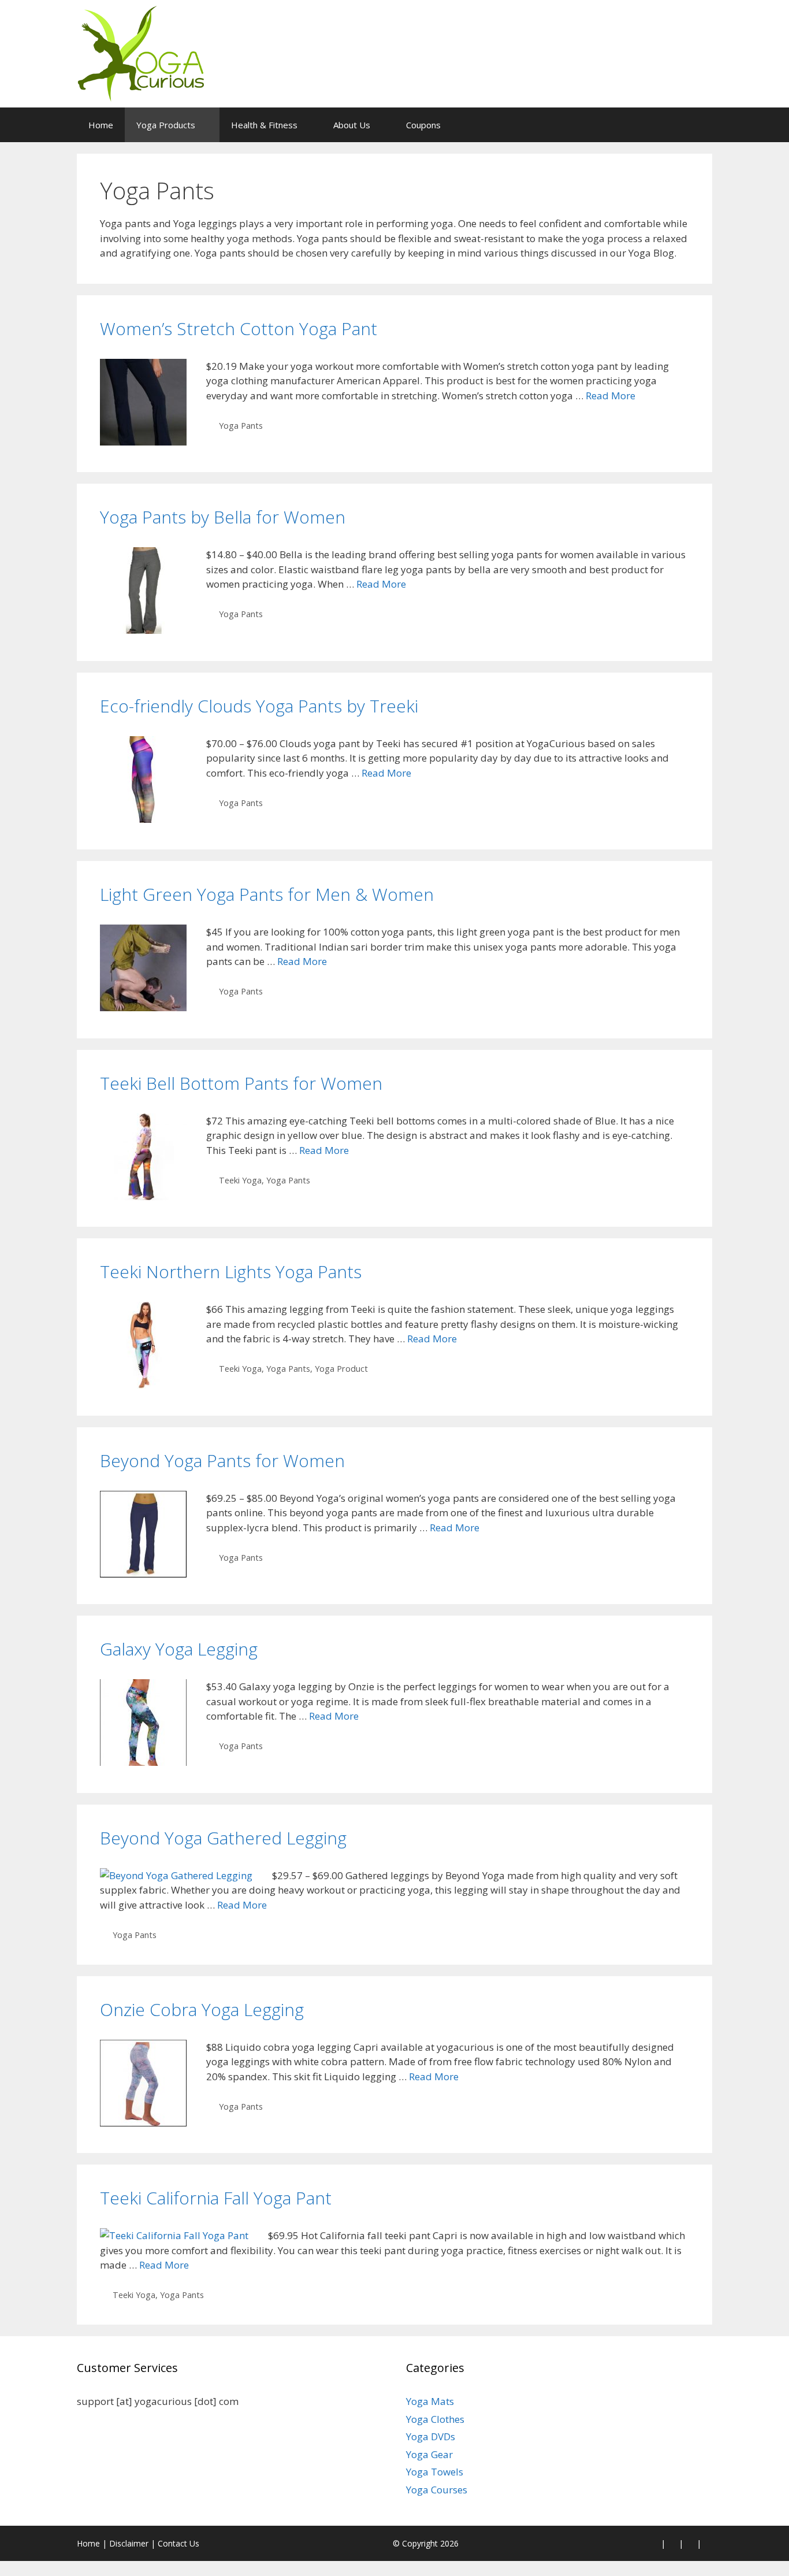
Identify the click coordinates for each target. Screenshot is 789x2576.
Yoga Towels (435, 2472)
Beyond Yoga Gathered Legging (223, 1838)
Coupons (423, 125)
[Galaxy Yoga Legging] (143, 1762)
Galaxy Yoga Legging (179, 1649)
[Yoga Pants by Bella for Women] (143, 630)
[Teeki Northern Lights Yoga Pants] (143, 1385)
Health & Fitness (264, 125)
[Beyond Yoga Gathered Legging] (176, 1875)
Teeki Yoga (240, 1180)
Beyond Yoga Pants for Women (222, 1460)
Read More (611, 396)
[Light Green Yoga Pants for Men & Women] (143, 1007)
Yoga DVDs (431, 2436)
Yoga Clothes (435, 2419)
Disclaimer (129, 2543)
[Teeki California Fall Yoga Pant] (174, 2235)
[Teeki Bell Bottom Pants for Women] (143, 1196)
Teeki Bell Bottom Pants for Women (241, 1083)
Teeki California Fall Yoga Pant (216, 2198)
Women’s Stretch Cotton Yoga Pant (239, 329)
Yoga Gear (429, 2454)
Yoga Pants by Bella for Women (223, 517)
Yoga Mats (430, 2401)
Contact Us (178, 2543)
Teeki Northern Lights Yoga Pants (231, 1272)
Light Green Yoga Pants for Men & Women (267, 894)
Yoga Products (166, 125)
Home (101, 125)
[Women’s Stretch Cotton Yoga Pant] (143, 442)
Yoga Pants (241, 426)
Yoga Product (341, 1369)
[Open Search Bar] (695, 125)
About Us (352, 125)
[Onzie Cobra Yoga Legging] (143, 2123)
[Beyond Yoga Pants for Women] (143, 1574)
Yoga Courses (437, 2490)
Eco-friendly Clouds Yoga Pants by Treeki (259, 706)
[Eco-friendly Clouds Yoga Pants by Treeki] (143, 819)
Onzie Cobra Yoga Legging (202, 2009)
